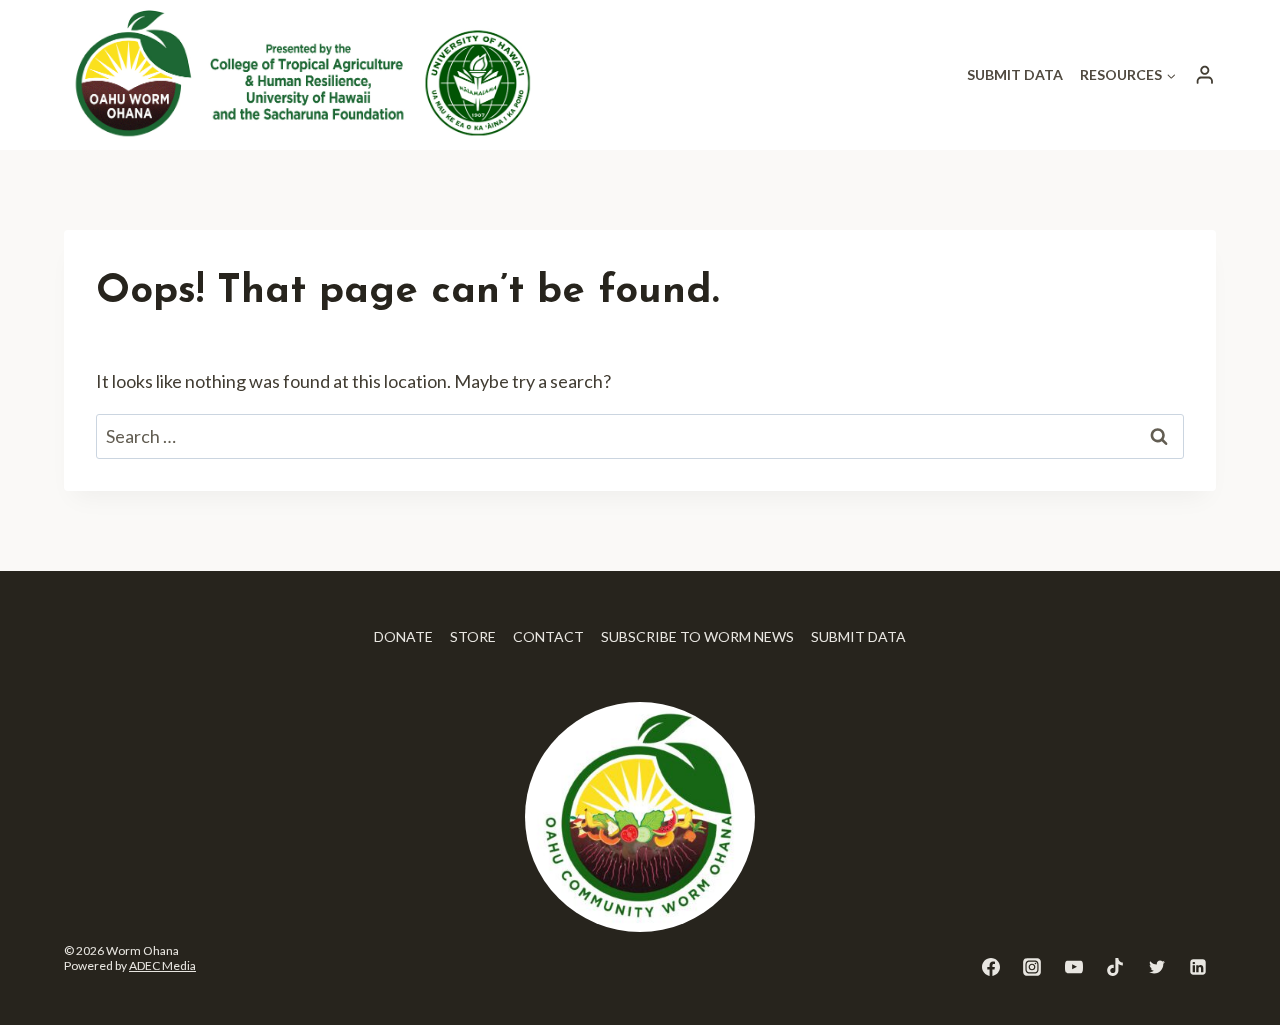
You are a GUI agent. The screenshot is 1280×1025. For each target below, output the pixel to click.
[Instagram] (1032, 967)
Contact (548, 636)
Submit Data (1015, 74)
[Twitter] (1157, 967)
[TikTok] (1115, 967)
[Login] (1205, 74)
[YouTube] (1074, 967)
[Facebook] (991, 967)
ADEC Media (162, 965)
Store (473, 636)
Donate (403, 636)
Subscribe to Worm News (697, 636)
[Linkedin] (1198, 967)
